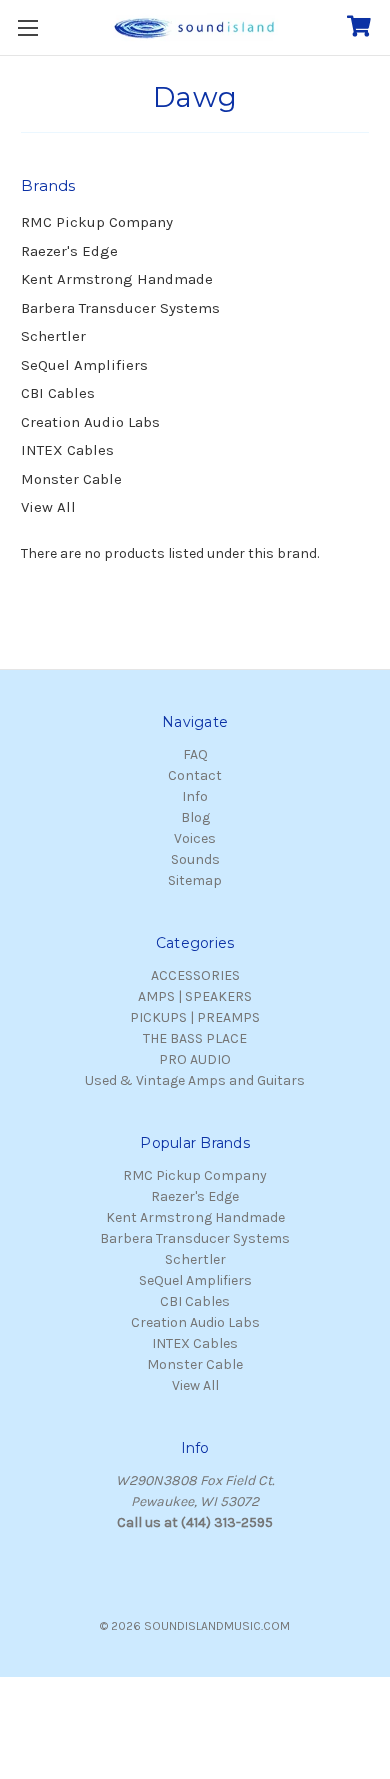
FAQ (195, 754)
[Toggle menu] (27, 27)
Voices (195, 838)
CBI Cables (58, 393)
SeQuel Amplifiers (84, 365)
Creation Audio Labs (90, 422)
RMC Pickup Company (97, 222)
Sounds (195, 859)
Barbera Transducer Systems (120, 308)
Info (195, 796)
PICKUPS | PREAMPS (195, 1017)
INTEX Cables (67, 450)
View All (48, 507)
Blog (195, 817)
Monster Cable (71, 479)
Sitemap (195, 880)
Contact (195, 775)
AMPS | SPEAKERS (195, 996)
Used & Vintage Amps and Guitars (195, 1080)
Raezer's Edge (69, 251)
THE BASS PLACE (195, 1038)
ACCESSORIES (195, 975)
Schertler (53, 336)
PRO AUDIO (195, 1059)
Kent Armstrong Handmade (117, 279)
